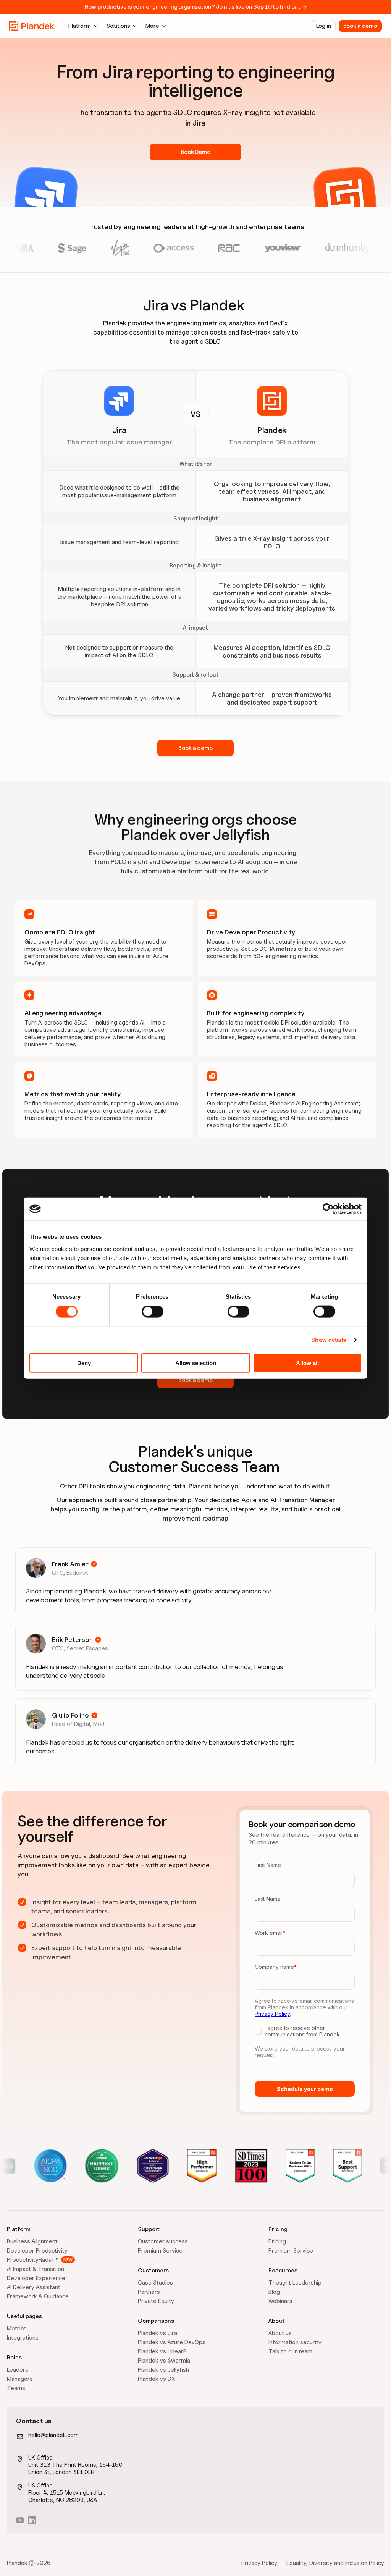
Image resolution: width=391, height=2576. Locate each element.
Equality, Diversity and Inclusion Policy (335, 2563)
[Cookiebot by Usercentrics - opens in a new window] (328, 1209)
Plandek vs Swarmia (164, 2361)
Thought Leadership (295, 2283)
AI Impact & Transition (36, 2269)
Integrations (23, 2338)
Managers (20, 2379)
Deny (84, 1363)
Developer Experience (36, 2278)
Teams (16, 2388)
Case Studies (155, 2283)
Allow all (307, 1363)
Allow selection (196, 1363)
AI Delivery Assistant (34, 2287)
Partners (149, 2292)
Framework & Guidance (38, 2296)
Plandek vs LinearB (162, 2351)
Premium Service (160, 2251)
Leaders (18, 2370)
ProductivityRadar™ (32, 2260)
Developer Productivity (37, 2251)
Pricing (277, 2241)
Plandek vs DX (156, 2379)
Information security (295, 2342)
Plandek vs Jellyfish (163, 2370)
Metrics (17, 2329)
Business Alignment (32, 2241)
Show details (329, 1340)
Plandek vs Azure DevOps (172, 2342)
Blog (274, 2292)
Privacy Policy (259, 2563)
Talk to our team (290, 2351)
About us (280, 2333)
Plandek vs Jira (158, 2333)
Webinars (280, 2301)
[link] (32, 26)
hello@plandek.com (53, 2435)
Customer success (163, 2241)
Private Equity (156, 2301)
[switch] (153, 1312)
